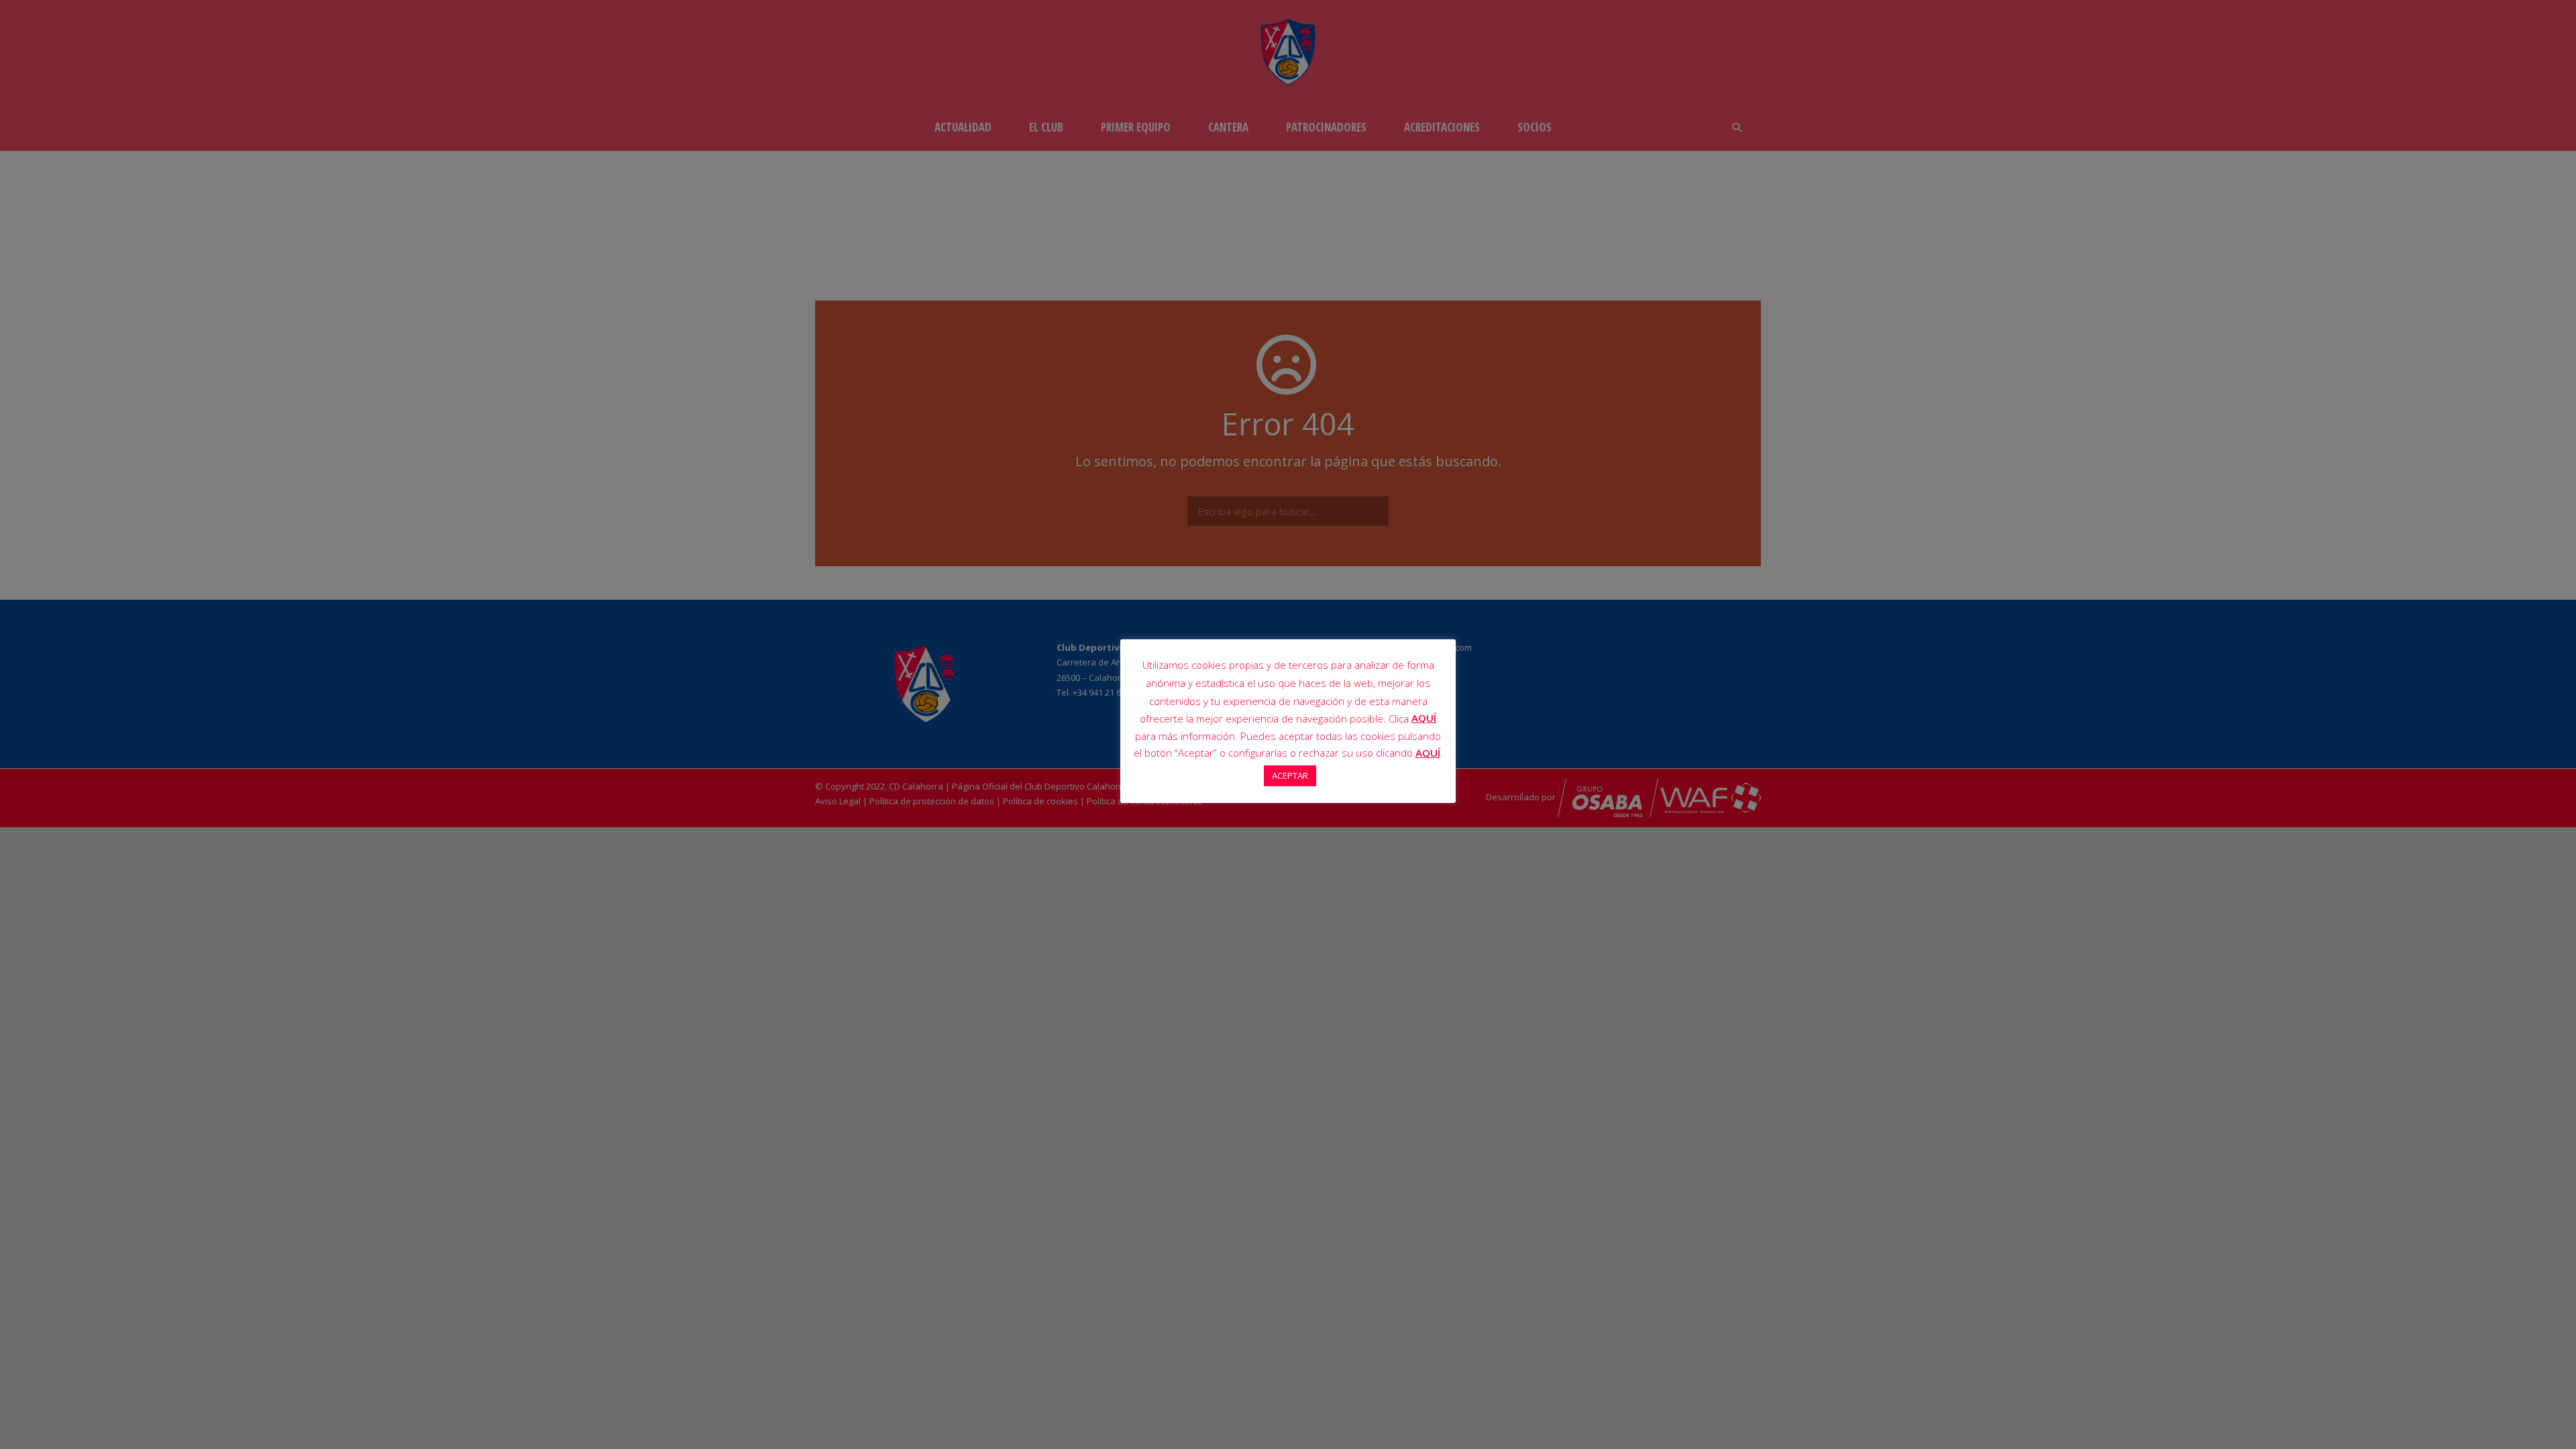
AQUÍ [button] (1428, 753)
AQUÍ (1424, 718)
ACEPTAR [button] (1290, 775)
